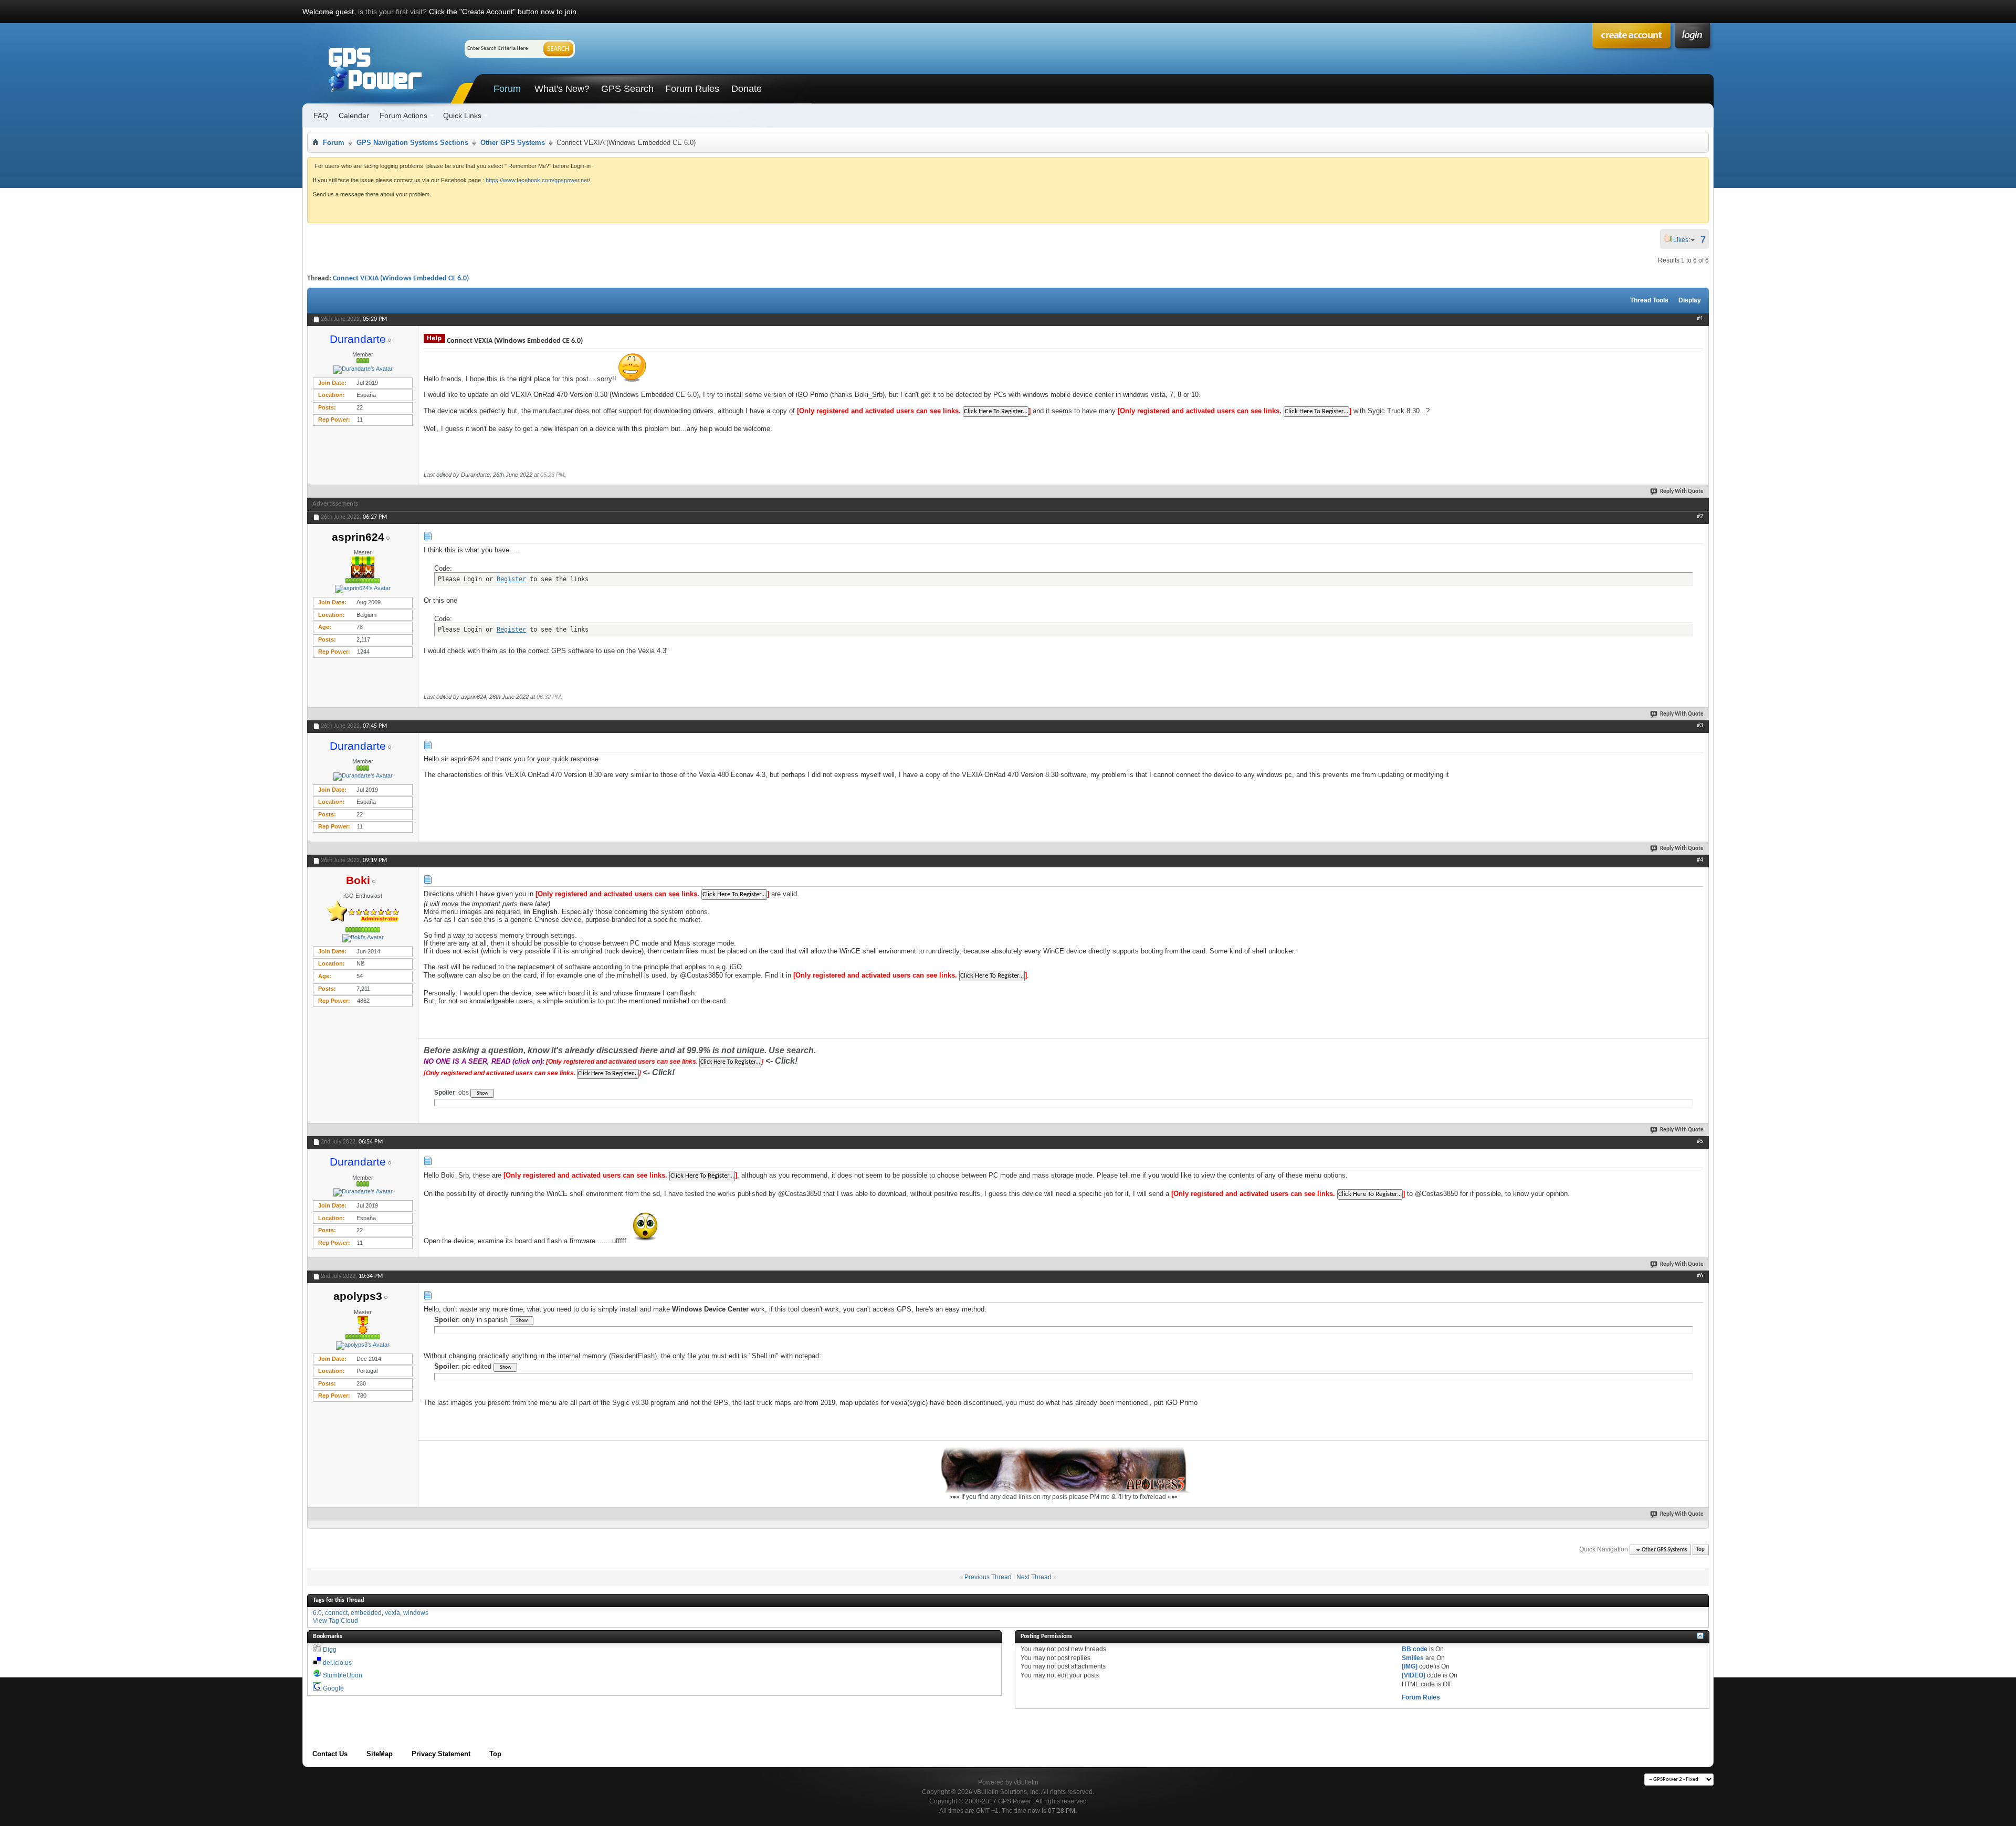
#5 (1700, 1141)
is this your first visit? (392, 12)
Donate (747, 89)
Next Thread (1034, 1577)
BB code (1415, 1649)
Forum (507, 89)
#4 (1700, 860)
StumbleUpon (343, 1675)
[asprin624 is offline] (363, 589)
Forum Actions (403, 116)
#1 (1700, 319)
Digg (330, 1650)
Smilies (1413, 1658)
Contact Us (330, 1754)
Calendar (354, 116)
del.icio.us (337, 1663)
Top (1700, 1550)
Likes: (1685, 240)
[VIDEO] (1414, 1675)
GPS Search (627, 89)
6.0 (317, 1613)
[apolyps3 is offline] (363, 1346)
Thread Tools (1649, 300)
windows (416, 1613)
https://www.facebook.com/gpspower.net (537, 180)
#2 (1700, 517)
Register (511, 579)
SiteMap (380, 1754)
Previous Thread (988, 1577)
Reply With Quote (1682, 492)
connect (336, 1613)
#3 (1700, 726)
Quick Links (462, 116)
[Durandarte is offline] (363, 370)
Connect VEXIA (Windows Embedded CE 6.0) (401, 279)
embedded (366, 1613)
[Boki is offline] (363, 938)
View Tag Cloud (335, 1621)
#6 (1700, 1276)
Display (1690, 300)
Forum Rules (692, 89)
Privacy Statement (441, 1754)
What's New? (562, 89)
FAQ (321, 116)
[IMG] (1410, 1666)
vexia (392, 1613)
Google (333, 1688)
